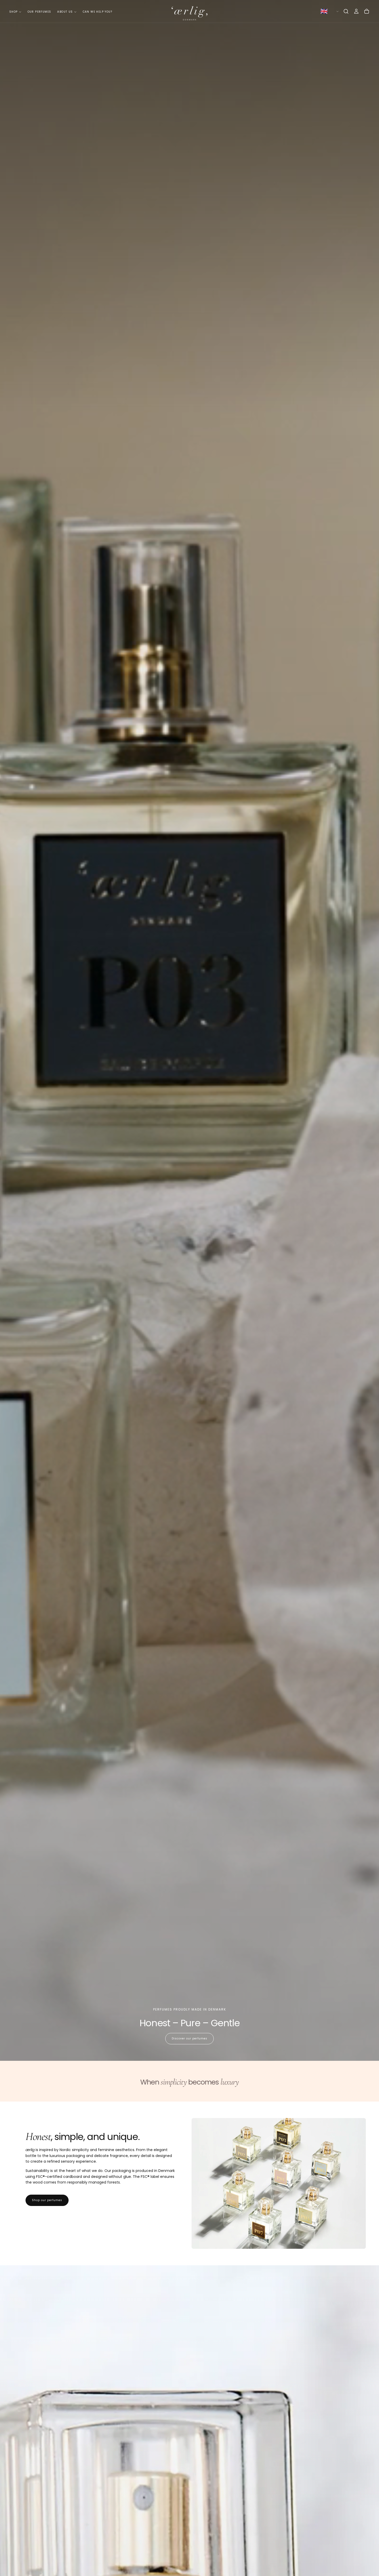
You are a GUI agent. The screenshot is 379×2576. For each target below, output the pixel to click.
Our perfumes (39, 12)
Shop (14, 12)
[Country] (329, 11)
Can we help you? (97, 12)
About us (65, 12)
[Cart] (367, 11)
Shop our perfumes (47, 2200)
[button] (346, 11)
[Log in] (356, 11)
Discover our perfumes (190, 2038)
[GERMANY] (329, 11)
